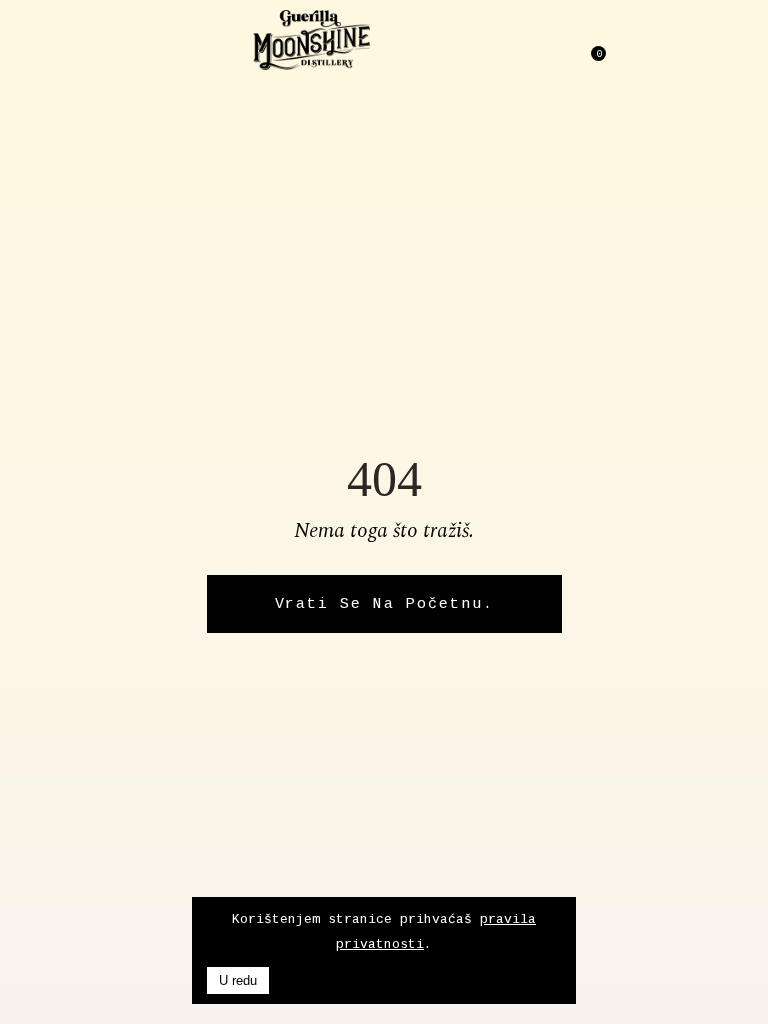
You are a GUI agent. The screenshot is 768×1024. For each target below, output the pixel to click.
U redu (238, 980)
